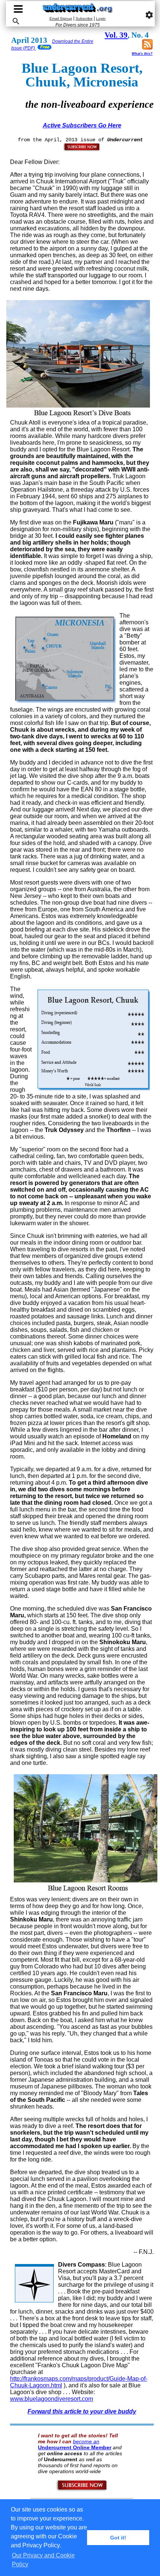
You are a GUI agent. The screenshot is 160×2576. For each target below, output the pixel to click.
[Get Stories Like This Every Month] (82, 150)
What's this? (142, 54)
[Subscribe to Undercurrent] (82, 2490)
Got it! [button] (118, 2538)
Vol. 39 (116, 35)
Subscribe (84, 18)
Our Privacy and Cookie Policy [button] (43, 2560)
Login (101, 18)
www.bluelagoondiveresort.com (52, 2399)
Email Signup (61, 18)
